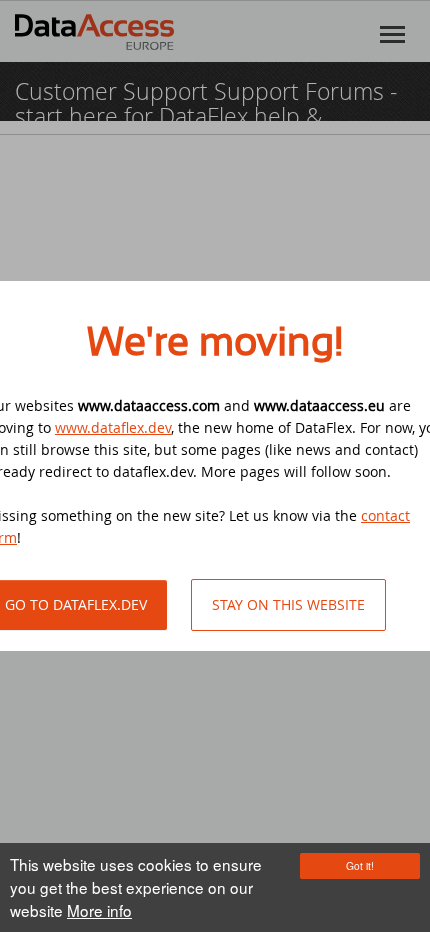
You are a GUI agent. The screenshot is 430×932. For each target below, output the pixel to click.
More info (99, 910)
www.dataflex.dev (113, 427)
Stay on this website (288, 604)
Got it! (360, 865)
